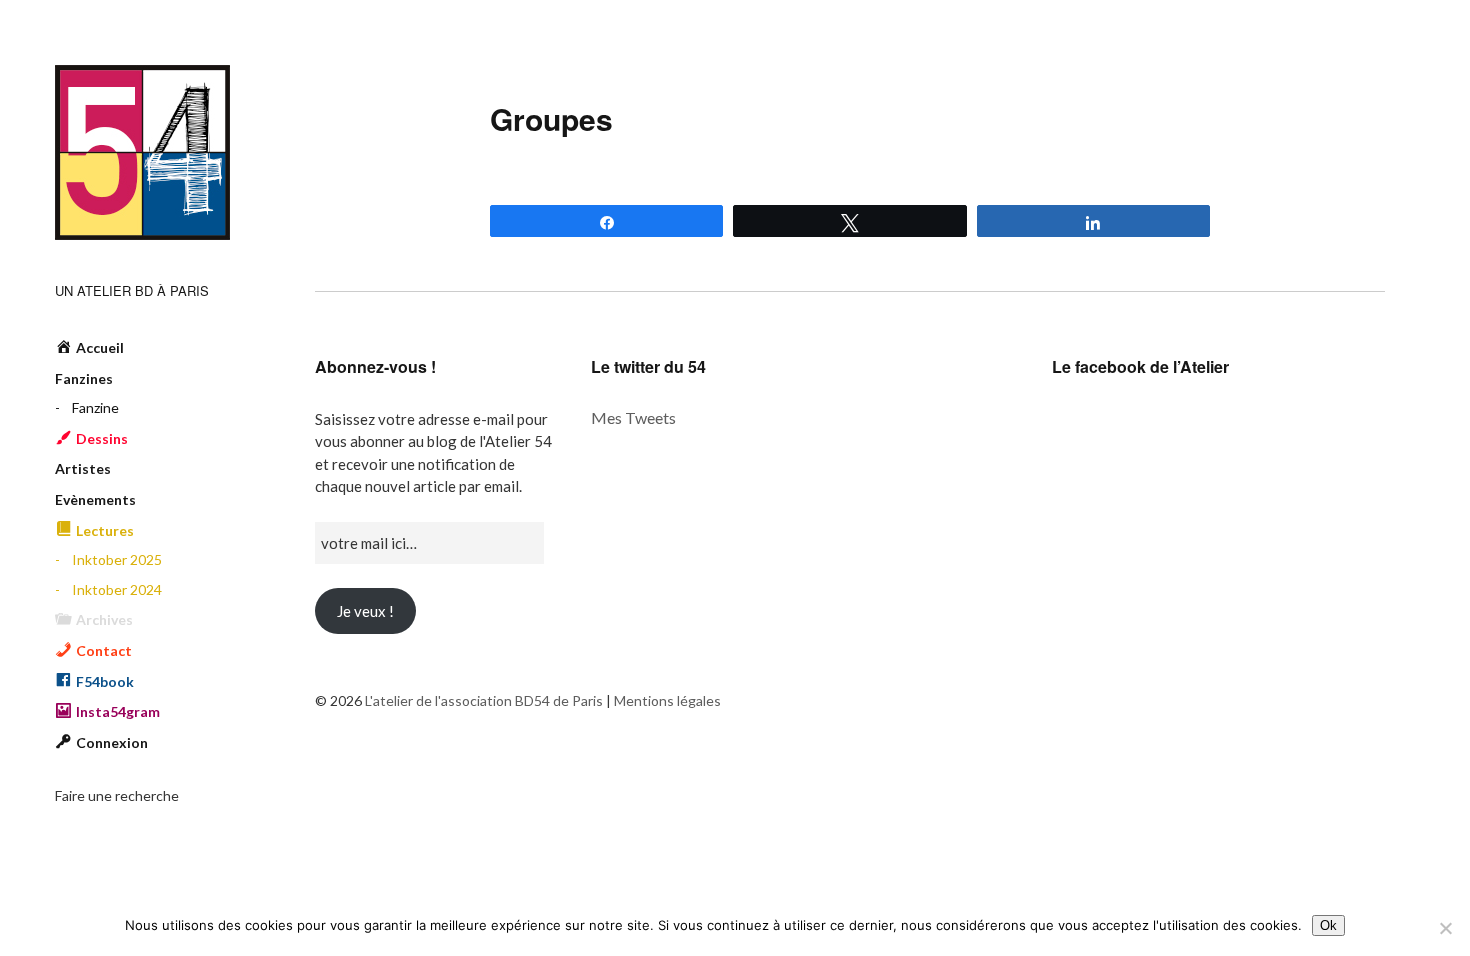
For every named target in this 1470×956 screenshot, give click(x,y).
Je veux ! (365, 611)
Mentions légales (667, 700)
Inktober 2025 (117, 559)
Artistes (83, 468)
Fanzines (84, 378)
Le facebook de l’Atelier (1140, 366)
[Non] (1445, 928)
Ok (1328, 925)
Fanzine (95, 407)
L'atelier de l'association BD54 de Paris (142, 152)
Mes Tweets (633, 417)
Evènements (95, 499)
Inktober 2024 (117, 589)
